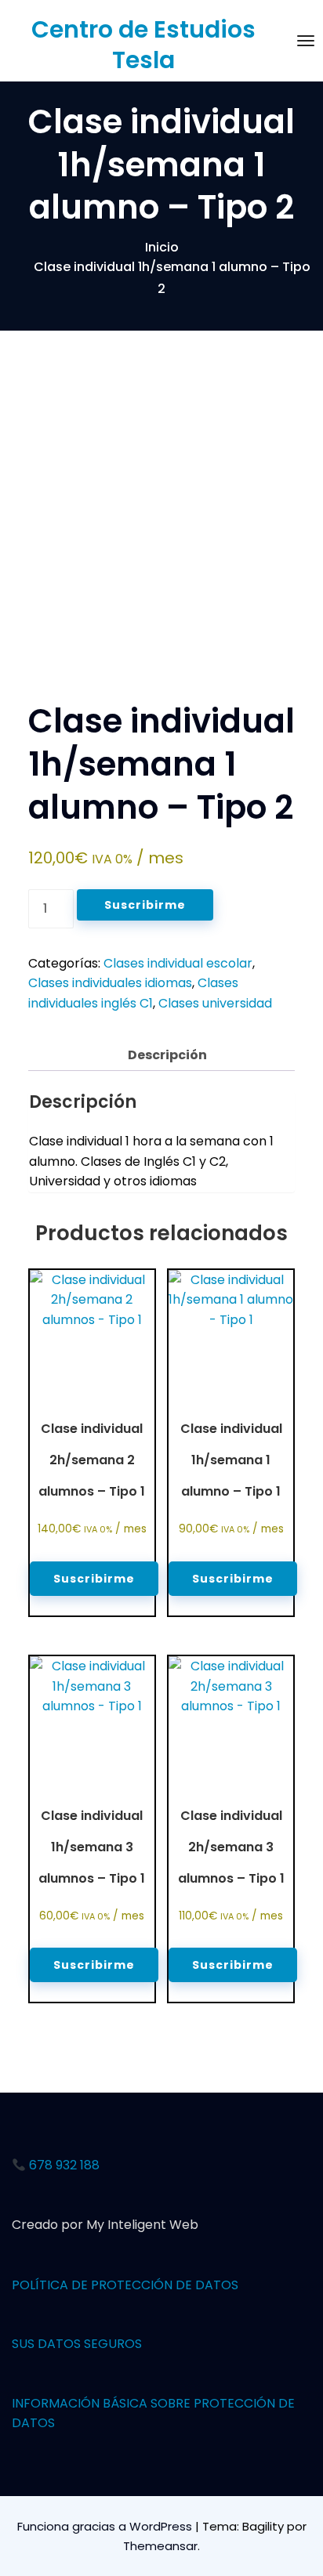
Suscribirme (145, 905)
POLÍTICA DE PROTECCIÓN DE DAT (116, 2285)
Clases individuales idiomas (110, 983)
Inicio (162, 247)
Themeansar (160, 2546)
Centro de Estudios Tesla (143, 45)
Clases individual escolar (178, 963)
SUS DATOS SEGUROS (77, 2344)
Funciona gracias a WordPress (106, 2526)
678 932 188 (63, 2165)
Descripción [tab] (167, 1055)
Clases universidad (215, 1003)
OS (230, 2285)
